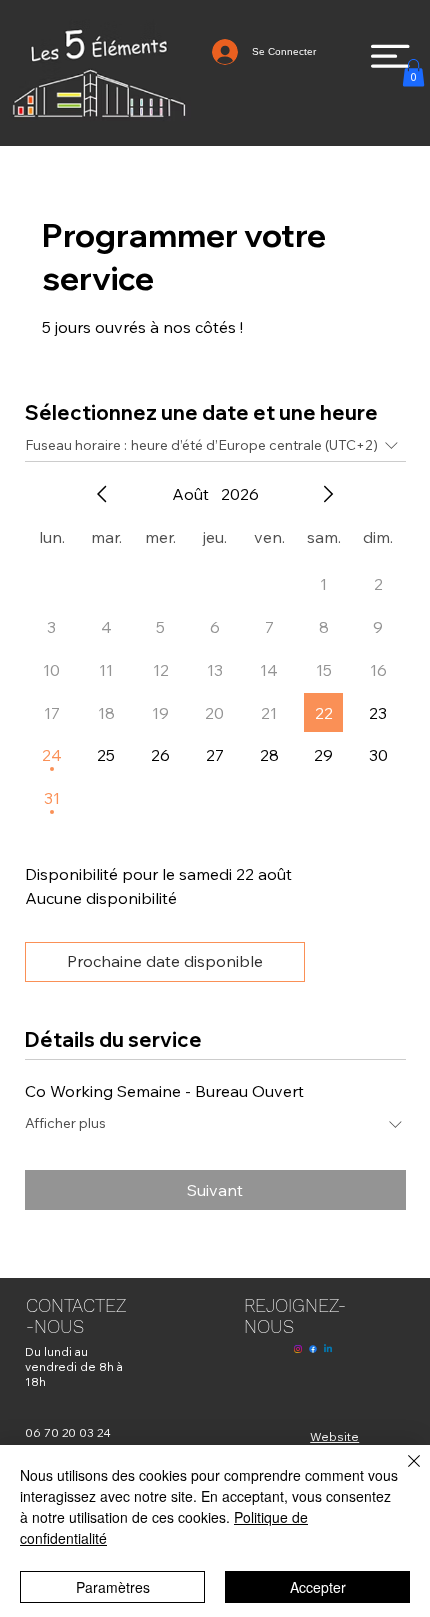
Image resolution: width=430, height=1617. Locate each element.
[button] (413, 72)
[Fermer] (402, 1473)
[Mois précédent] (102, 494)
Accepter (318, 1587)
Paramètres (113, 1587)
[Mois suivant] (328, 494)
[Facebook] (313, 1349)
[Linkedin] (328, 1349)
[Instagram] (298, 1349)
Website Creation (334, 1444)
